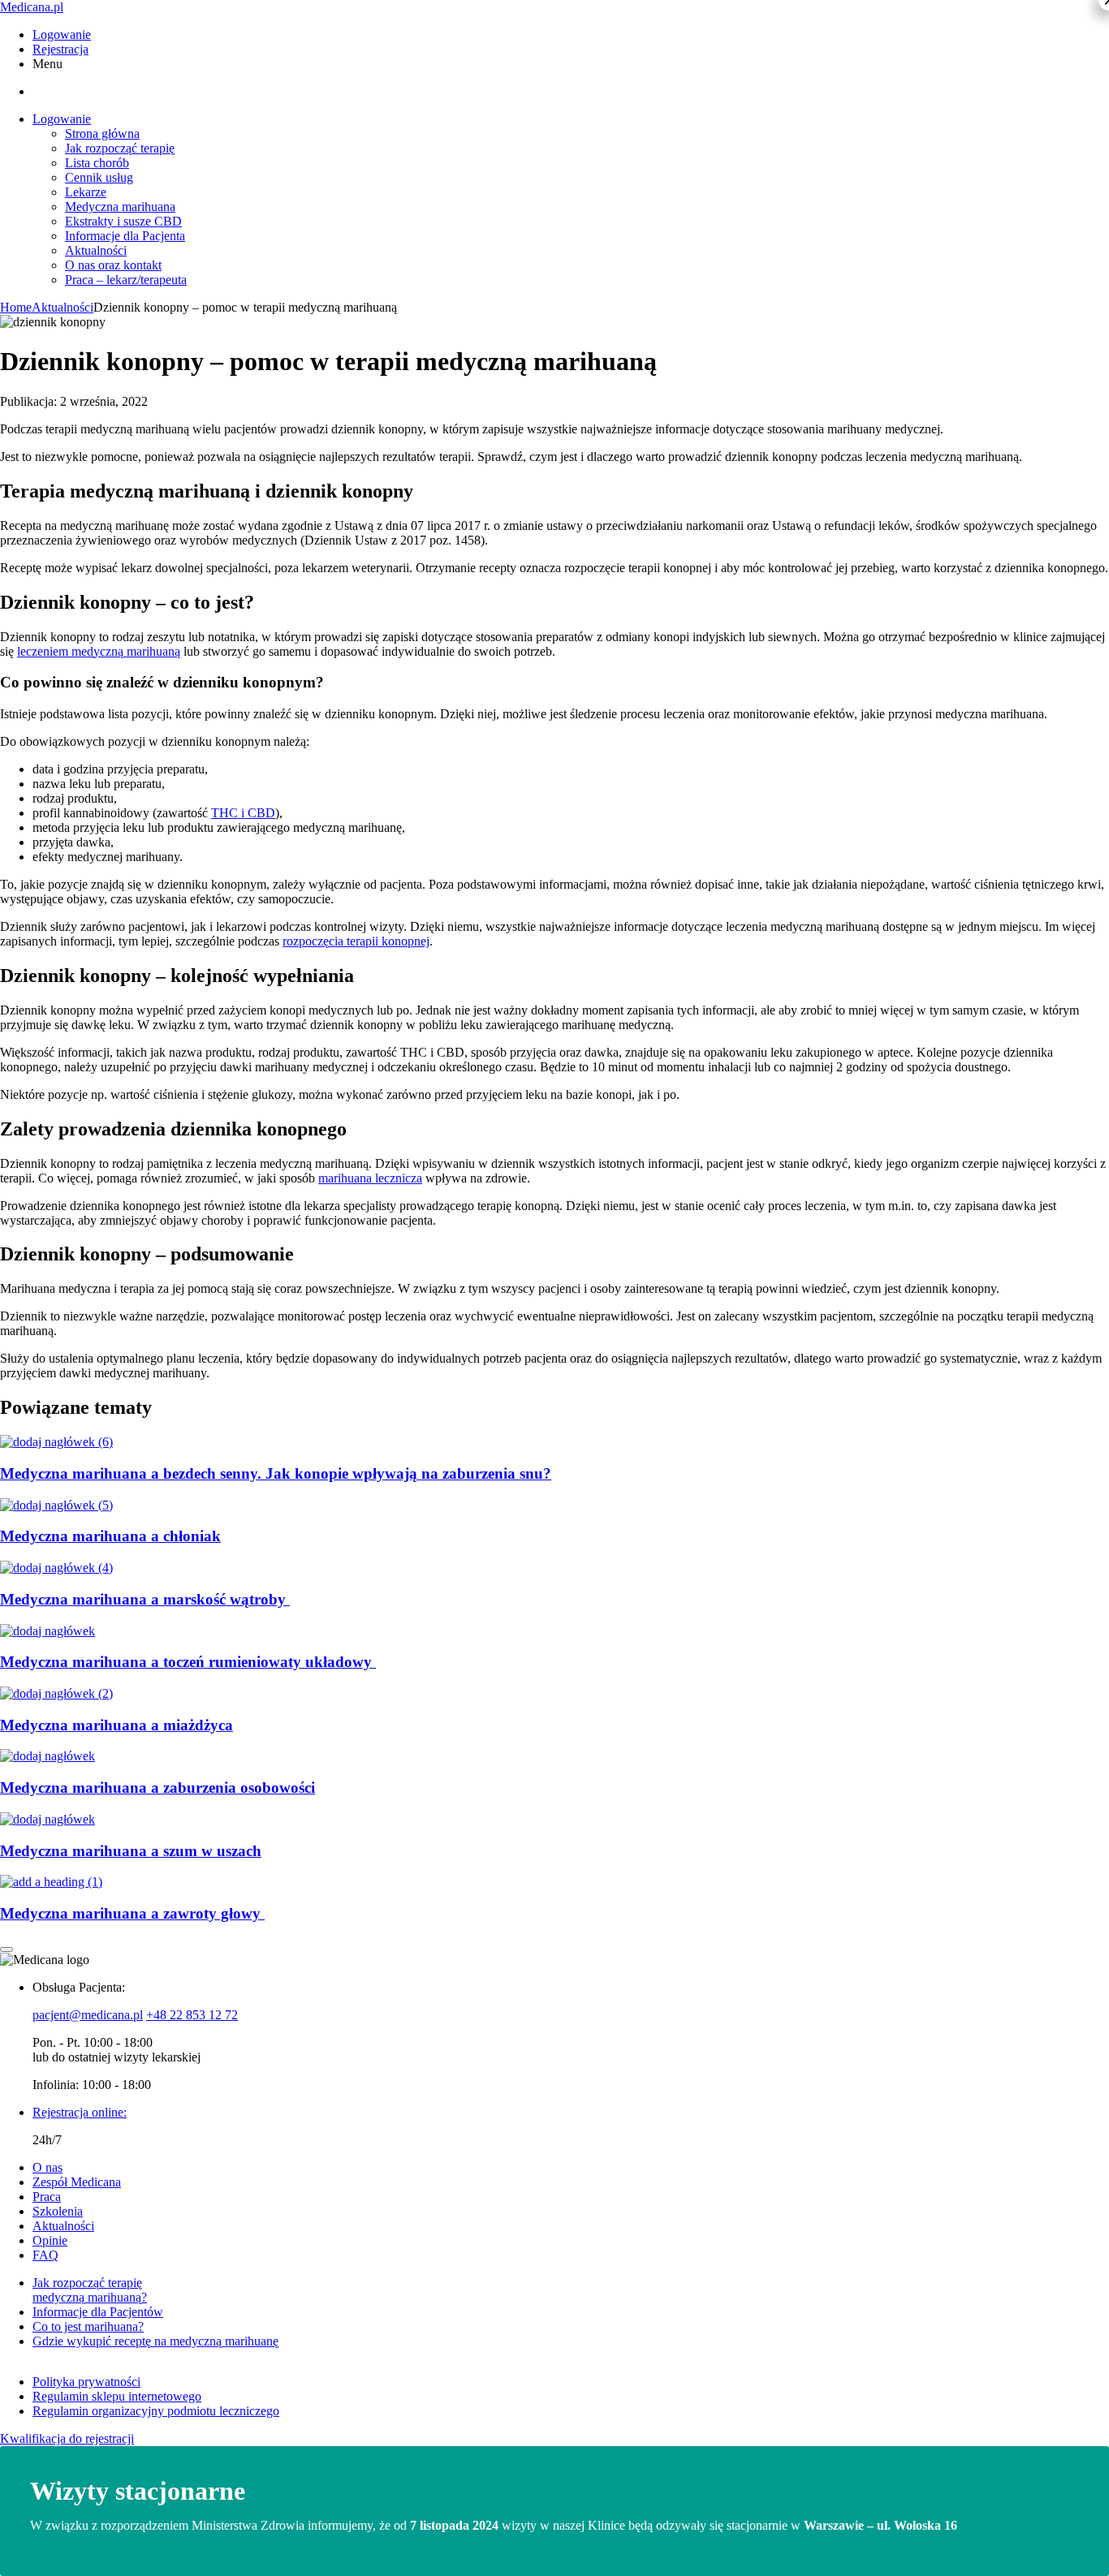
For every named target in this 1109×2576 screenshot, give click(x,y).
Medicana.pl (32, 7)
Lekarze (86, 192)
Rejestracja (60, 49)
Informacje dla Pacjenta (125, 236)
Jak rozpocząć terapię (120, 148)
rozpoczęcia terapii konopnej (356, 941)
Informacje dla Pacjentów (98, 2312)
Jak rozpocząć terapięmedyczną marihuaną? (90, 2290)
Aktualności (96, 250)
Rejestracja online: (80, 2112)
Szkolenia (58, 2211)
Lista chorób (97, 163)
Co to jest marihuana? (88, 2326)
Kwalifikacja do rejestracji (67, 2438)
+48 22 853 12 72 (192, 2015)
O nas (47, 2167)
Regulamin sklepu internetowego (117, 2396)
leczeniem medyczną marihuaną (99, 651)
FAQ (45, 2255)
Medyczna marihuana (120, 207)
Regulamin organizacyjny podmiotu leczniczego (156, 2411)
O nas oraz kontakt (113, 265)
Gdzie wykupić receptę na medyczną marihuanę (155, 2341)
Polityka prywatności (86, 2382)
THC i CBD (243, 813)
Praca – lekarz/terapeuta (126, 280)
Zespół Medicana (77, 2182)
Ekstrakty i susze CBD (123, 221)
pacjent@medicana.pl (88, 2015)
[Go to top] (6, 1949)
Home (16, 307)
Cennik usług (99, 177)
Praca (47, 2197)
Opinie (50, 2240)
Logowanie (62, 34)
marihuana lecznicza (370, 1178)
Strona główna (102, 134)
